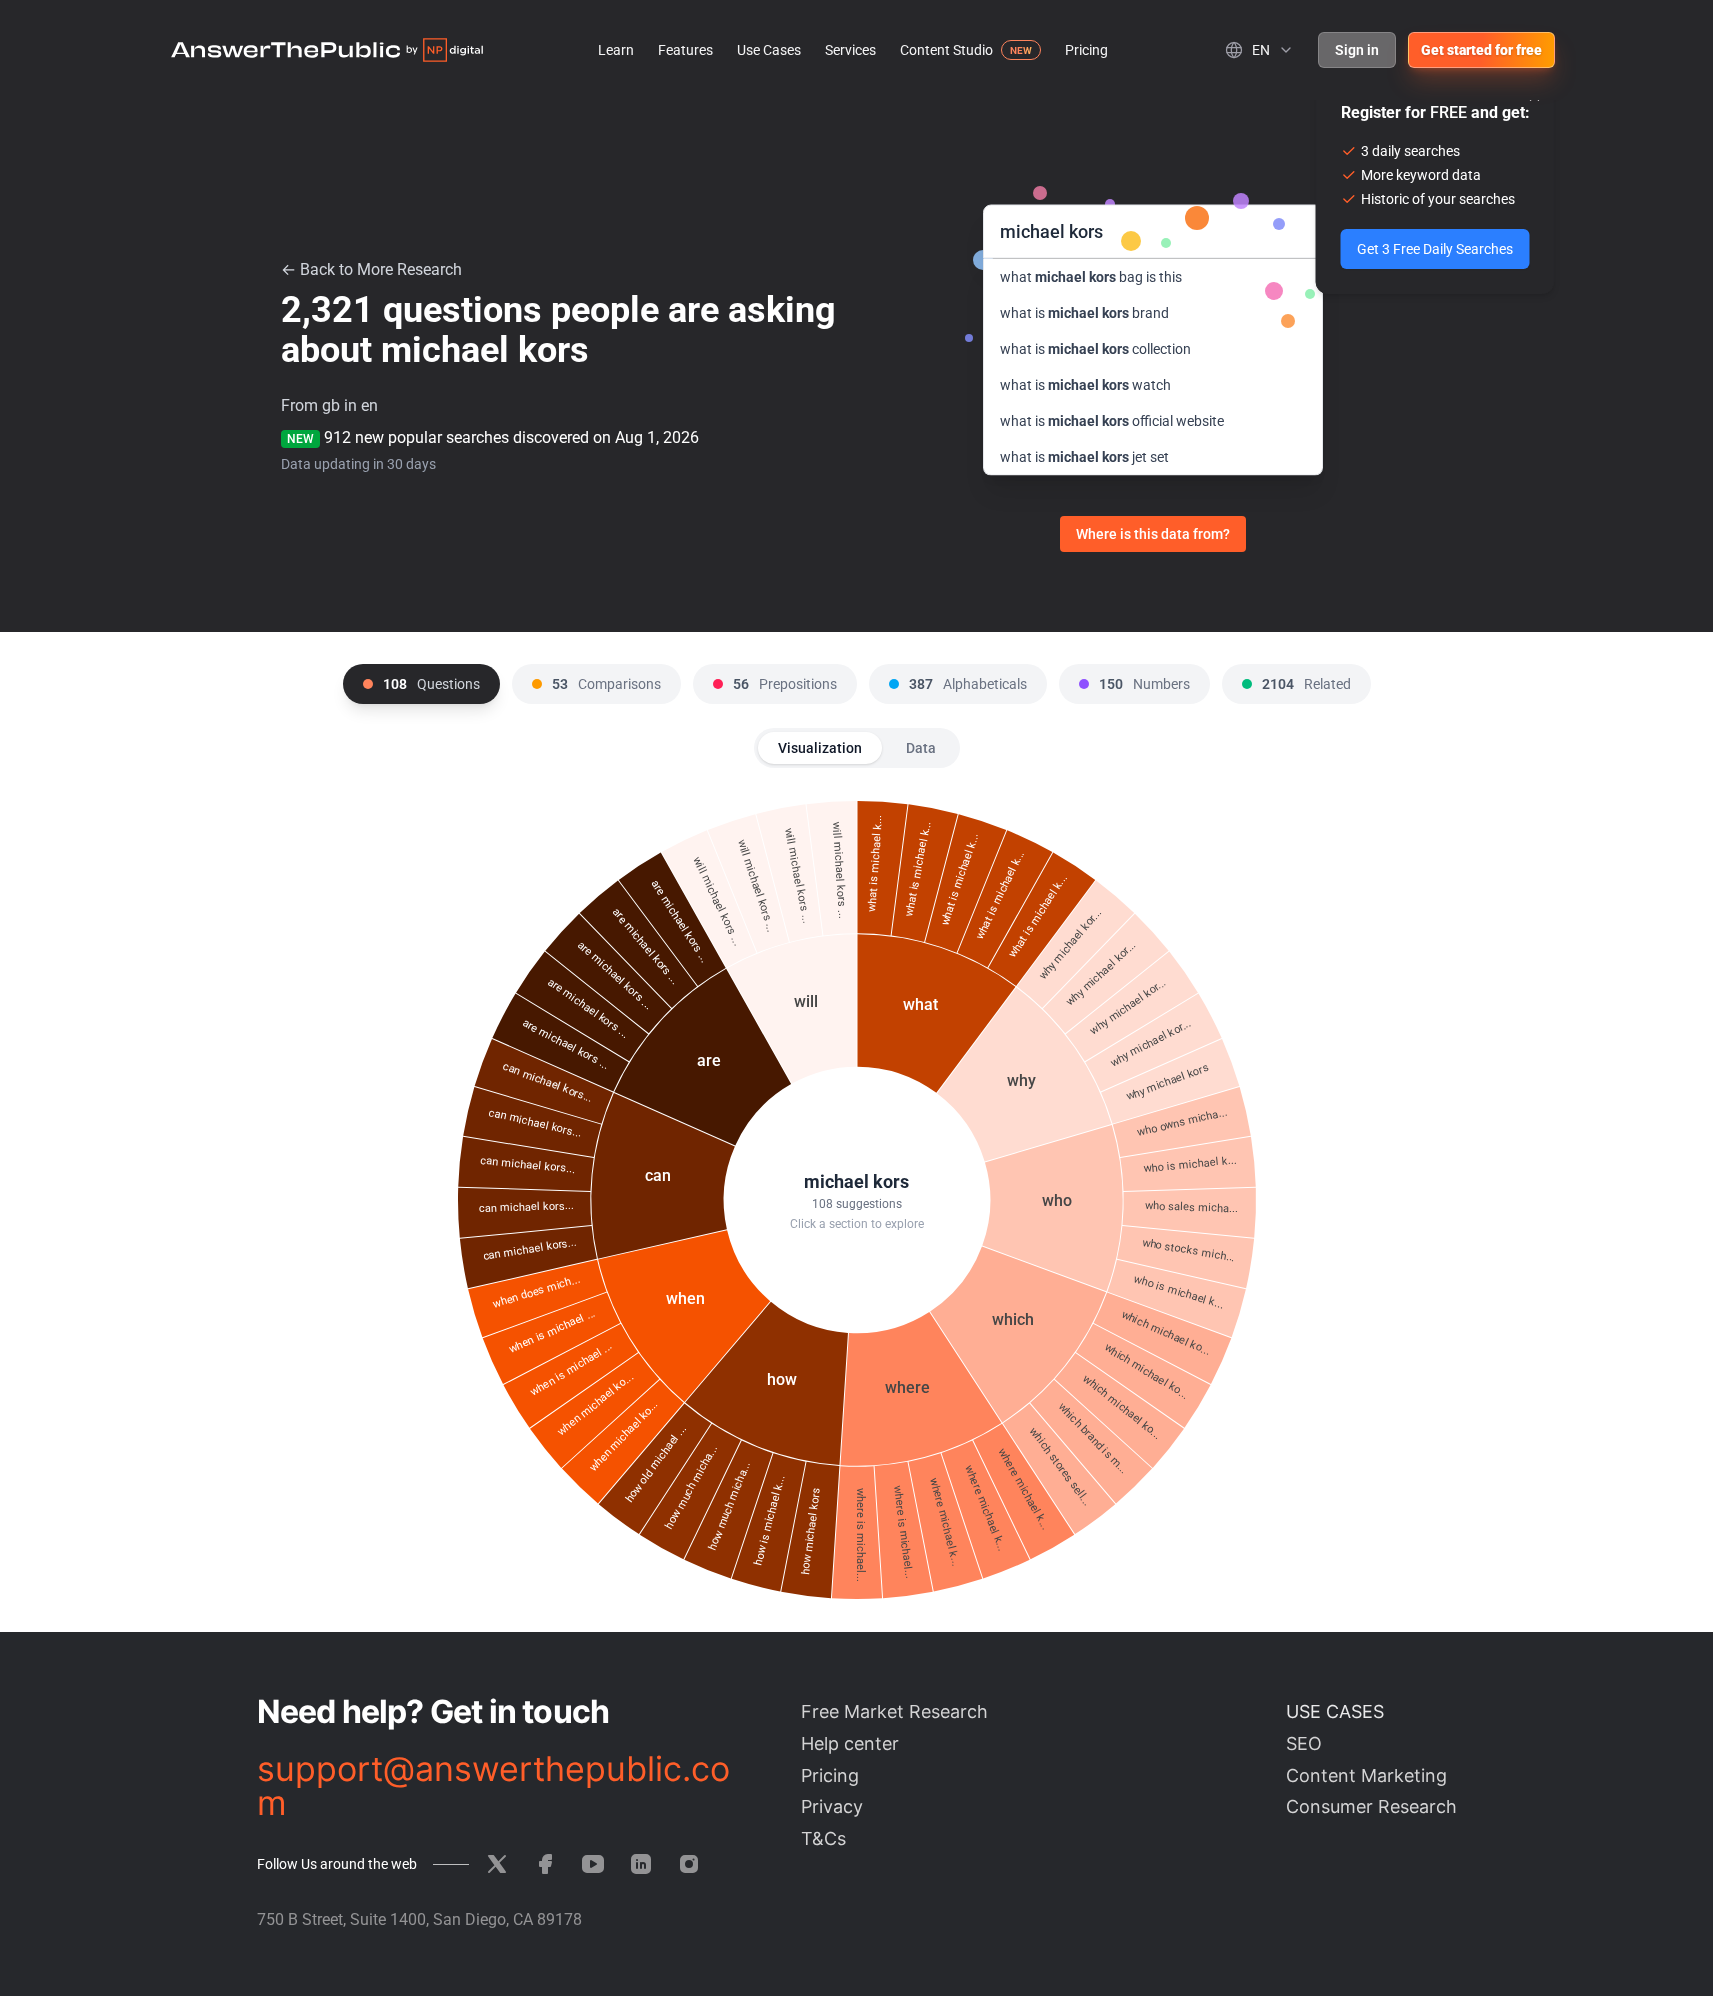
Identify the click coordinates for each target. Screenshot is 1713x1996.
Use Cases (769, 50)
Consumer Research (1371, 1806)
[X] (497, 1864)
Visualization (820, 748)
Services (850, 50)
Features (685, 50)
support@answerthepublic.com (493, 1786)
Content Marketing (1366, 1775)
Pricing (1086, 50)
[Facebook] (545, 1864)
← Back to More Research (371, 269)
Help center (850, 1743)
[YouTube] (593, 1864)
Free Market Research (894, 1711)
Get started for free (1481, 50)
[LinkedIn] (641, 1864)
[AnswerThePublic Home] (327, 50)
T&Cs (823, 1838)
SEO (1304, 1743)
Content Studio (946, 50)
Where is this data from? (1153, 534)
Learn (616, 50)
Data (921, 748)
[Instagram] (689, 1864)
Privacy (832, 1806)
